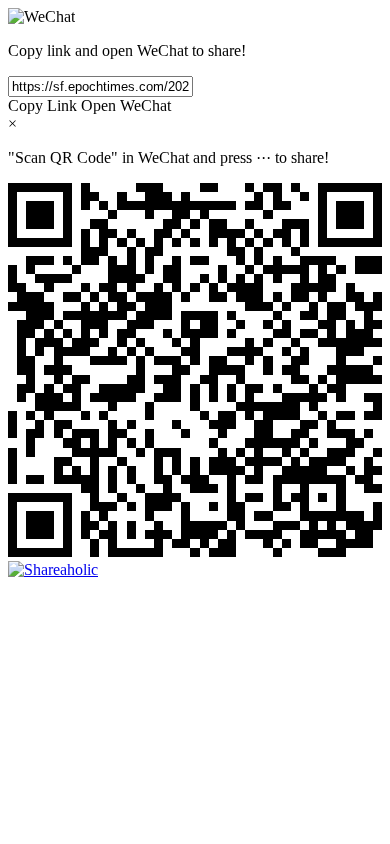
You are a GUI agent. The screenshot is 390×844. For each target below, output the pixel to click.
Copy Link (42, 105)
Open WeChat (126, 105)
